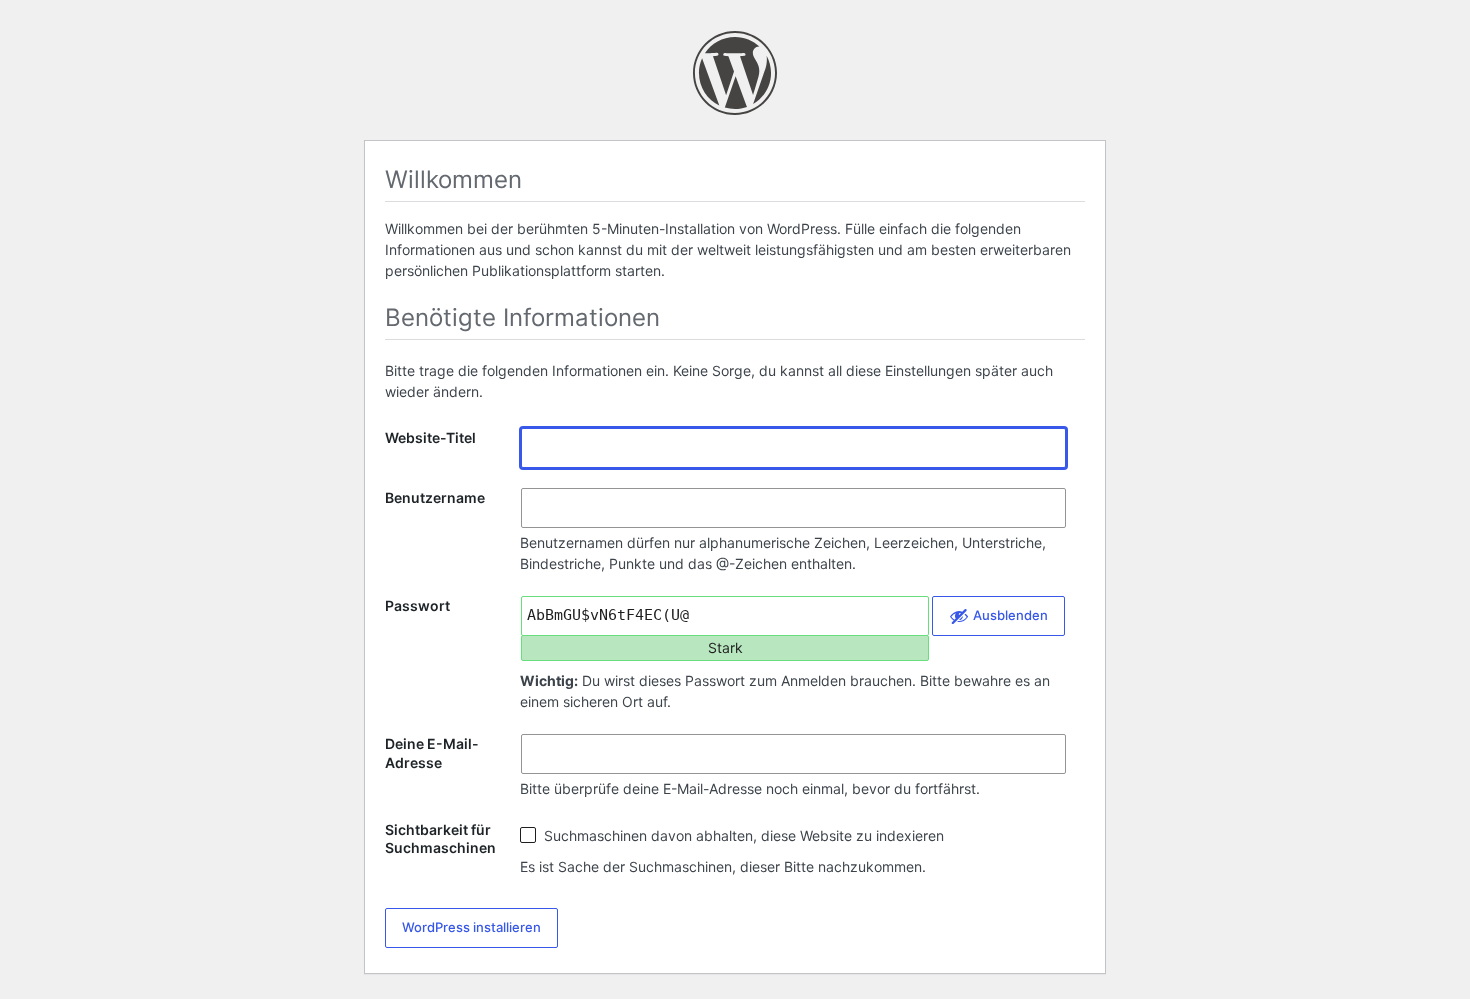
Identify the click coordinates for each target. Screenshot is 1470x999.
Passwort (417, 605)
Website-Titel (430, 437)
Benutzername (435, 497)
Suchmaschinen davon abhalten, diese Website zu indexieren (742, 835)
